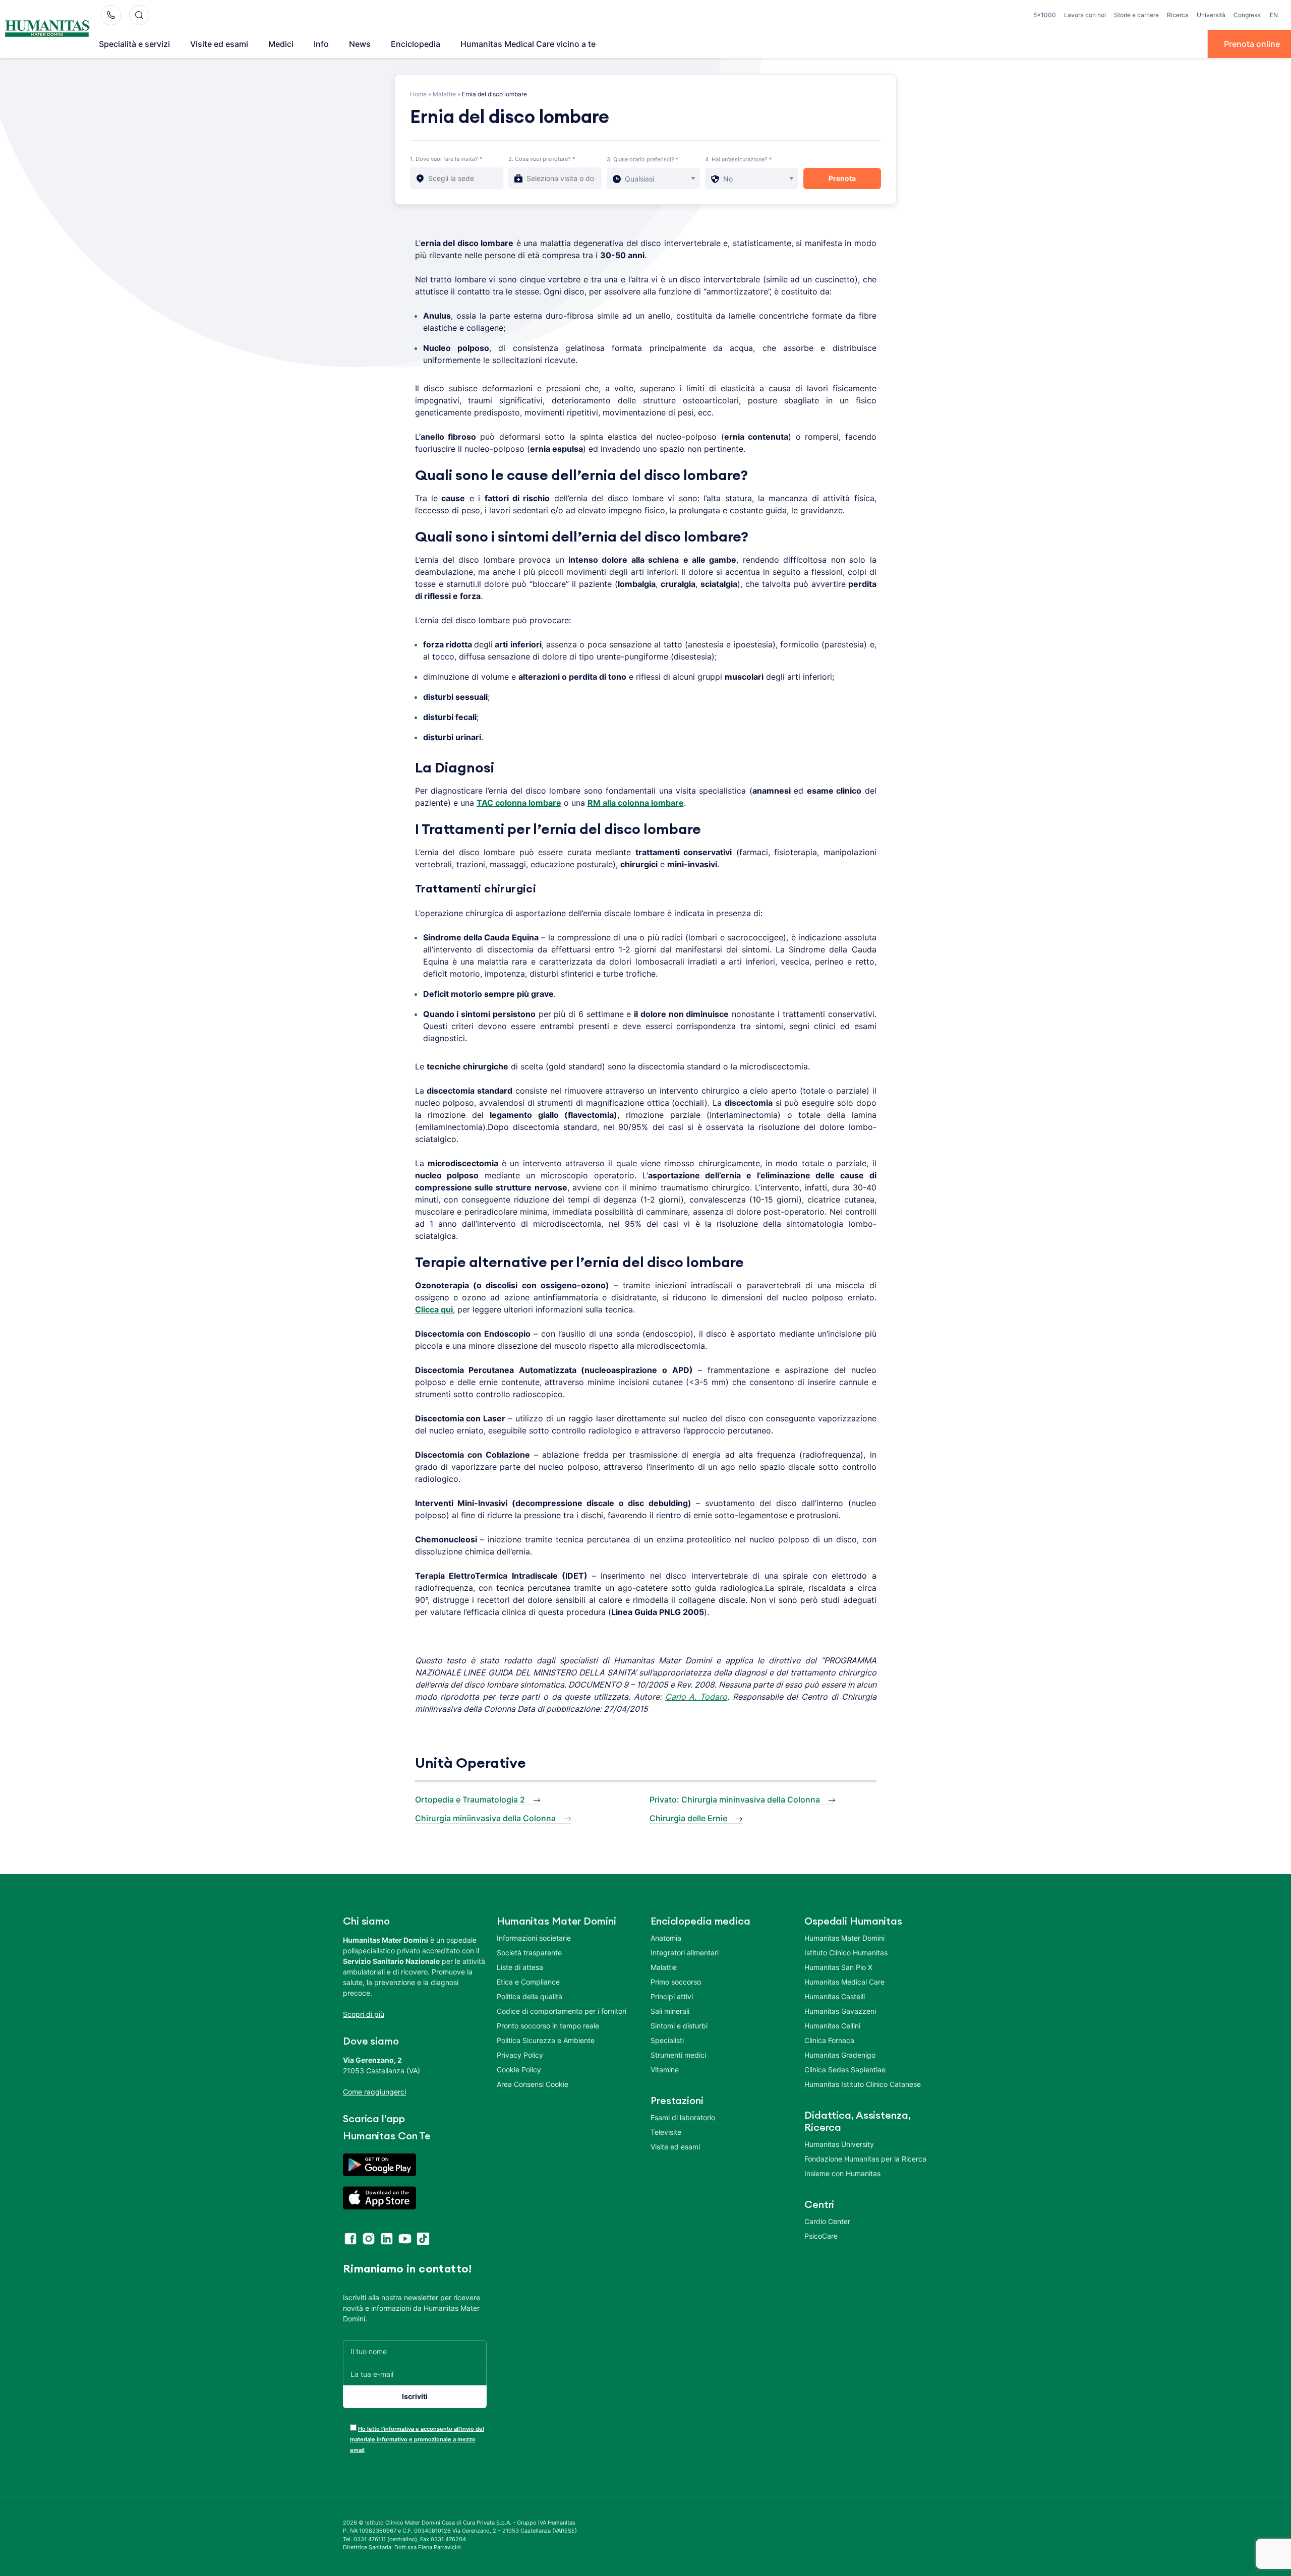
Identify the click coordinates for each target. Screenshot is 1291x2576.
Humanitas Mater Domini (844, 1938)
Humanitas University (839, 2144)
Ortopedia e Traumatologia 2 (470, 1800)
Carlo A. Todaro (696, 1697)
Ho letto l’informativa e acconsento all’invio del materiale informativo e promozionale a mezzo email (417, 2439)
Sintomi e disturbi (679, 2026)
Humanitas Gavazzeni (840, 2011)
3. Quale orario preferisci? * (643, 159)
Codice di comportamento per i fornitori (562, 2011)
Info (321, 44)
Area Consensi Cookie (533, 2084)
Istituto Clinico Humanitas (846, 1953)
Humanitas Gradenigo (840, 2055)
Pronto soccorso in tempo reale (548, 2026)
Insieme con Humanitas (842, 2173)
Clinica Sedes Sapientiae (845, 2070)
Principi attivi (672, 1996)
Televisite (666, 2132)
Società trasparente (529, 1953)
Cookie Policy (519, 2070)
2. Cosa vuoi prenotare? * (542, 159)
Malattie (444, 94)
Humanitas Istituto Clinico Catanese (863, 2084)
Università (1211, 15)
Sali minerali (670, 2011)
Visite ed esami (219, 44)
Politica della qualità (530, 1996)
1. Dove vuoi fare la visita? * (446, 159)
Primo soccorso (676, 1982)
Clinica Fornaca (829, 2040)
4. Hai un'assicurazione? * (739, 159)
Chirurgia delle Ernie (688, 1818)
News (360, 44)
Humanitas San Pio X (838, 1967)
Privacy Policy (520, 2055)
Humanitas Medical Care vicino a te (528, 44)
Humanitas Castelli (835, 1996)
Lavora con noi (1085, 15)
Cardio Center (827, 2221)
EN (1274, 15)
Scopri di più (364, 2014)
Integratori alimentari (685, 1953)
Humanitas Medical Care (844, 1982)
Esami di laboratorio (683, 2117)
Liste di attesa (520, 1967)
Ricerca (1178, 15)
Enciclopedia (416, 44)
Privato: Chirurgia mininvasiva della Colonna (735, 1800)
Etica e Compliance (528, 1982)
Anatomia (666, 1938)
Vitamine (665, 2070)
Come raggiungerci (374, 2092)
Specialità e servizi (134, 44)
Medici (281, 44)
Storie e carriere (1136, 15)
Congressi (1248, 15)
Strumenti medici (678, 2055)
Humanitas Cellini (832, 2026)
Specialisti (667, 2040)
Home (418, 94)
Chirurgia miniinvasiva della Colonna (485, 1818)
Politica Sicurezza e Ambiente (546, 2040)
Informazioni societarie (534, 1938)
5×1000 (1045, 15)
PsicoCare (821, 2236)
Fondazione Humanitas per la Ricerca (865, 2159)
